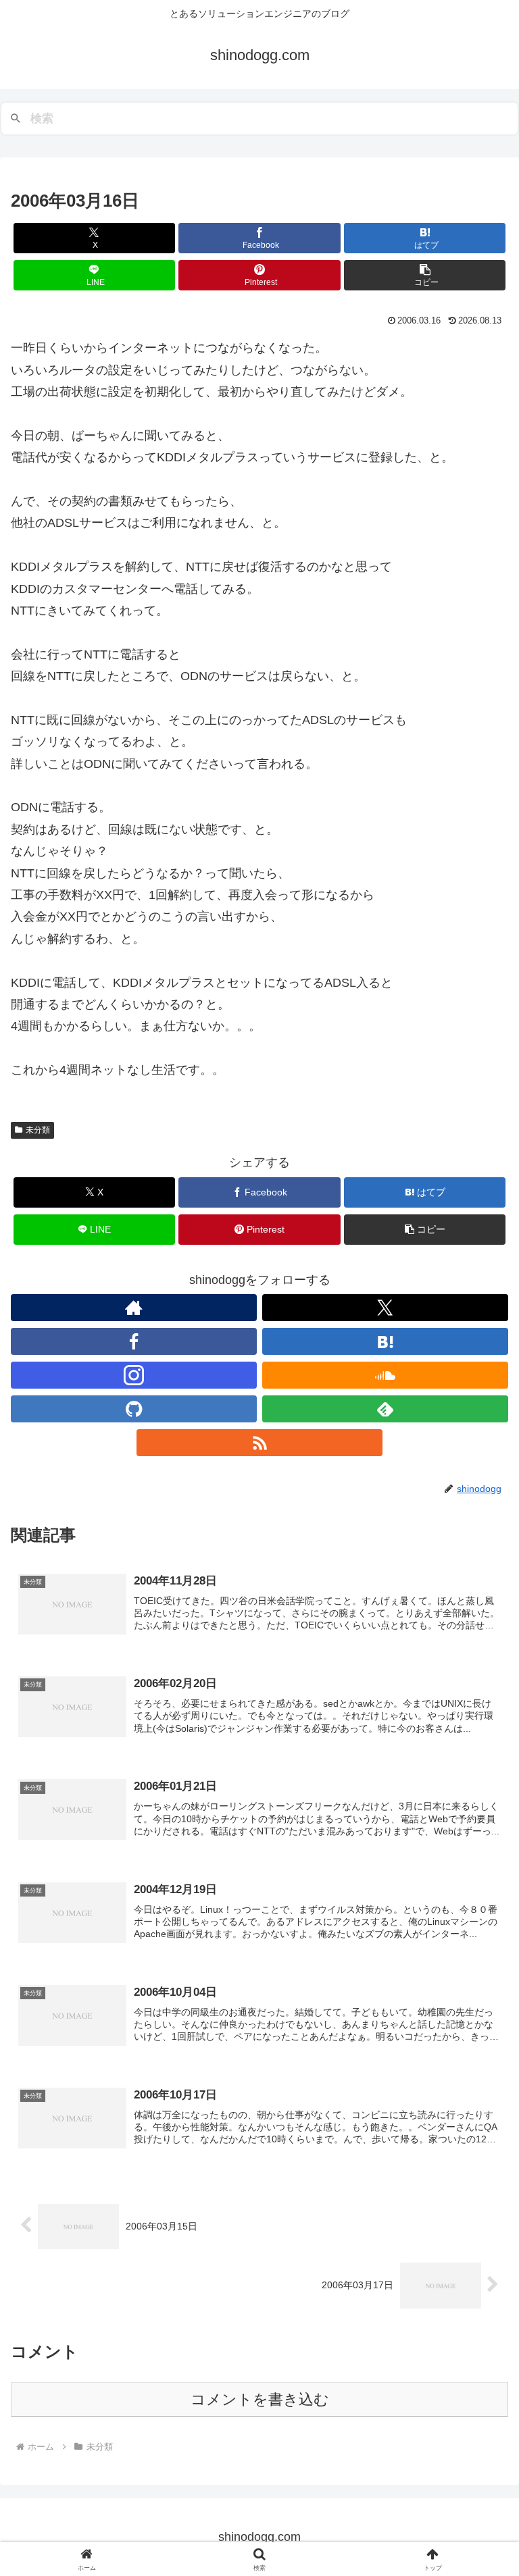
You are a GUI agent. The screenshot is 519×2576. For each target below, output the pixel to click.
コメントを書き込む (260, 2399)
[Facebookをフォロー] (134, 1341)
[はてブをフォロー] (385, 1341)
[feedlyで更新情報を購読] (385, 1409)
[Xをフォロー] (385, 1308)
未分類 (38, 1130)
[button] (425, 275)
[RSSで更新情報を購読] (259, 1443)
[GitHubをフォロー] (134, 1409)
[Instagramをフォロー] (134, 1375)
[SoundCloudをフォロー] (385, 1375)
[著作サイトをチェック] (134, 1308)
